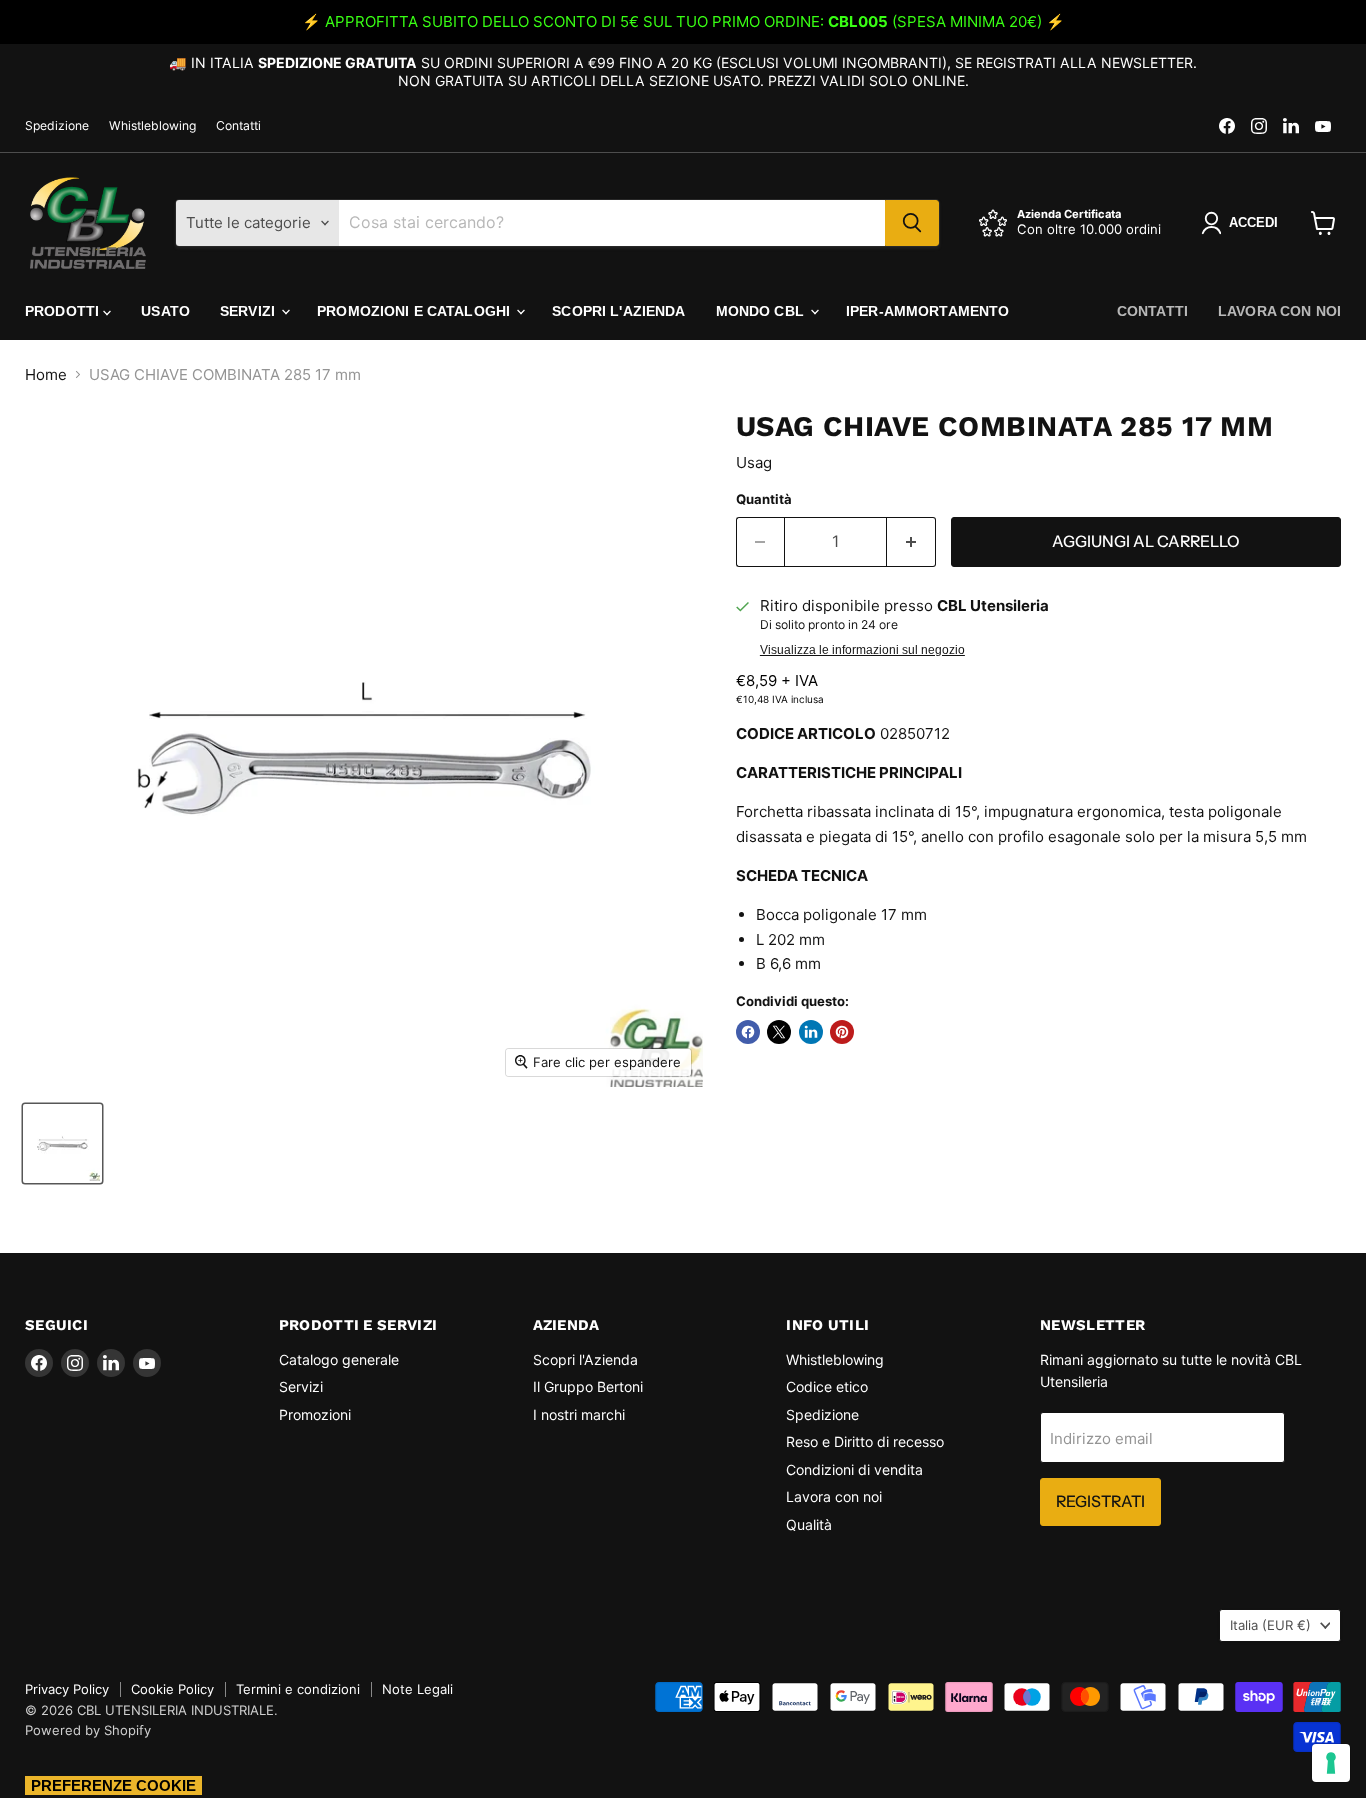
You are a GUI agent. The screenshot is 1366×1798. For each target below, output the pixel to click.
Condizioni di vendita (854, 1469)
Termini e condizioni (298, 1689)
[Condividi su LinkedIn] (811, 1032)
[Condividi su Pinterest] (842, 1032)
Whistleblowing (152, 126)
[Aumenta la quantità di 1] (911, 542)
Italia (1270, 1625)
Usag (754, 462)
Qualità (809, 1524)
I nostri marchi (579, 1414)
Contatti (238, 126)
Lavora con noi (1279, 311)
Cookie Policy (172, 1689)
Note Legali (417, 1689)
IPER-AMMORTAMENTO (927, 311)
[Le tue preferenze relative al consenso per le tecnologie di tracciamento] (1331, 1763)
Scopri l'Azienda (618, 311)
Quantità (764, 499)
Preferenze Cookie (113, 1785)
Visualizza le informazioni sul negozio (862, 650)
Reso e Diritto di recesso (865, 1441)
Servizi (249, 311)
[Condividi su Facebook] (748, 1032)
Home (46, 374)
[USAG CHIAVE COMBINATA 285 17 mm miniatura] (62, 1143)
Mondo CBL (762, 311)
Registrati (1100, 1501)
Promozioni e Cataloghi (415, 311)
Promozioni (315, 1414)
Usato (165, 311)
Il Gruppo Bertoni (588, 1386)
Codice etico (827, 1386)
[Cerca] (912, 223)
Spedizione (57, 126)
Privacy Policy (67, 1689)
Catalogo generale (339, 1359)
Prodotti (64, 311)
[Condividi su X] (779, 1032)
